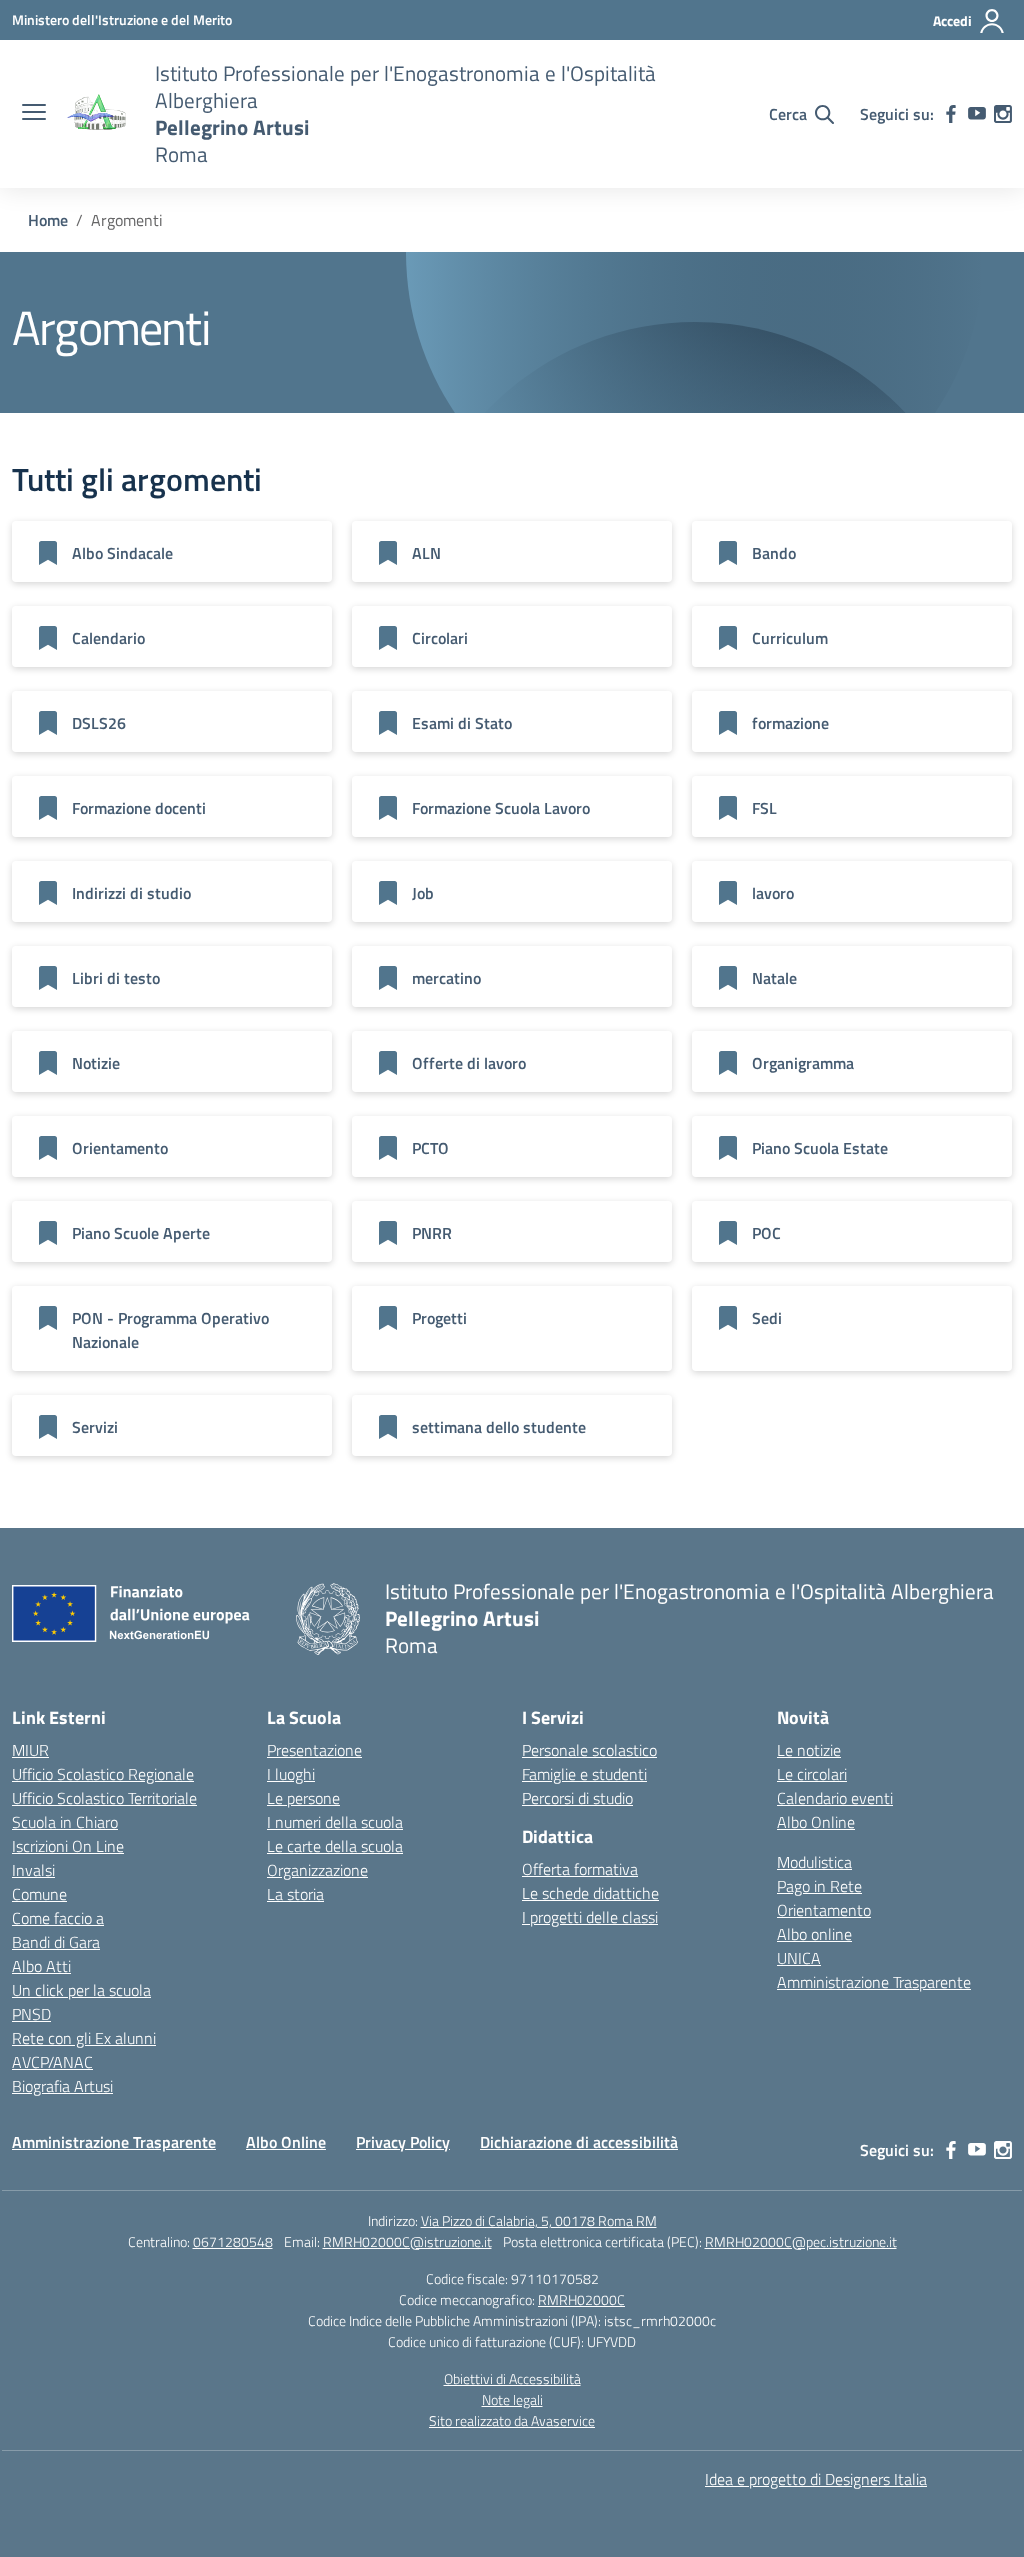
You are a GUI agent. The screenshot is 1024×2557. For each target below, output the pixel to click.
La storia (295, 1894)
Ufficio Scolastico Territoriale (104, 1798)
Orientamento (824, 1910)
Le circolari (812, 1774)
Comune (39, 1894)
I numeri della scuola (335, 1822)
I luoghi (291, 1774)
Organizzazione (317, 1870)
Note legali (512, 2399)
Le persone (303, 1798)
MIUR (30, 1750)
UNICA (799, 1958)
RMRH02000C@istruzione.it (407, 2241)
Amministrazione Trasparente (874, 1982)
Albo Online (816, 1822)
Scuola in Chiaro (65, 1822)
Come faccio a (58, 1918)
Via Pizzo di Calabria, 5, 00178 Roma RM (539, 2220)
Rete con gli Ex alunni (84, 2038)
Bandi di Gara (56, 1942)
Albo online (814, 1934)
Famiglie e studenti (584, 1774)
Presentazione (314, 1750)
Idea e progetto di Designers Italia (816, 2479)
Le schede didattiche (590, 1893)
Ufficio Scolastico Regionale (103, 1774)
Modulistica (814, 1862)
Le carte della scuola (335, 1846)
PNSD (31, 2014)
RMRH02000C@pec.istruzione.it (801, 2241)
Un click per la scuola (81, 1990)
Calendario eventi (835, 1798)
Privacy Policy (403, 2142)
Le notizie (809, 1750)
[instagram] (1003, 114)
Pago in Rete (819, 1886)
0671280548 (233, 2241)
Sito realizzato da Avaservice (512, 2420)
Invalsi (33, 1870)
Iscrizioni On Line (68, 1846)
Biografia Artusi (62, 2086)
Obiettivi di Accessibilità (512, 2378)
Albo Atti (41, 1966)
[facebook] (951, 114)
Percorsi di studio (577, 1798)
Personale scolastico (589, 1750)
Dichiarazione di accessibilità (579, 2142)
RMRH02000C (581, 2299)
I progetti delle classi (590, 1917)
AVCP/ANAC (52, 2062)
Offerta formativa (580, 1869)
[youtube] (977, 114)
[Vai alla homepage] (98, 114)
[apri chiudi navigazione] (34, 114)
